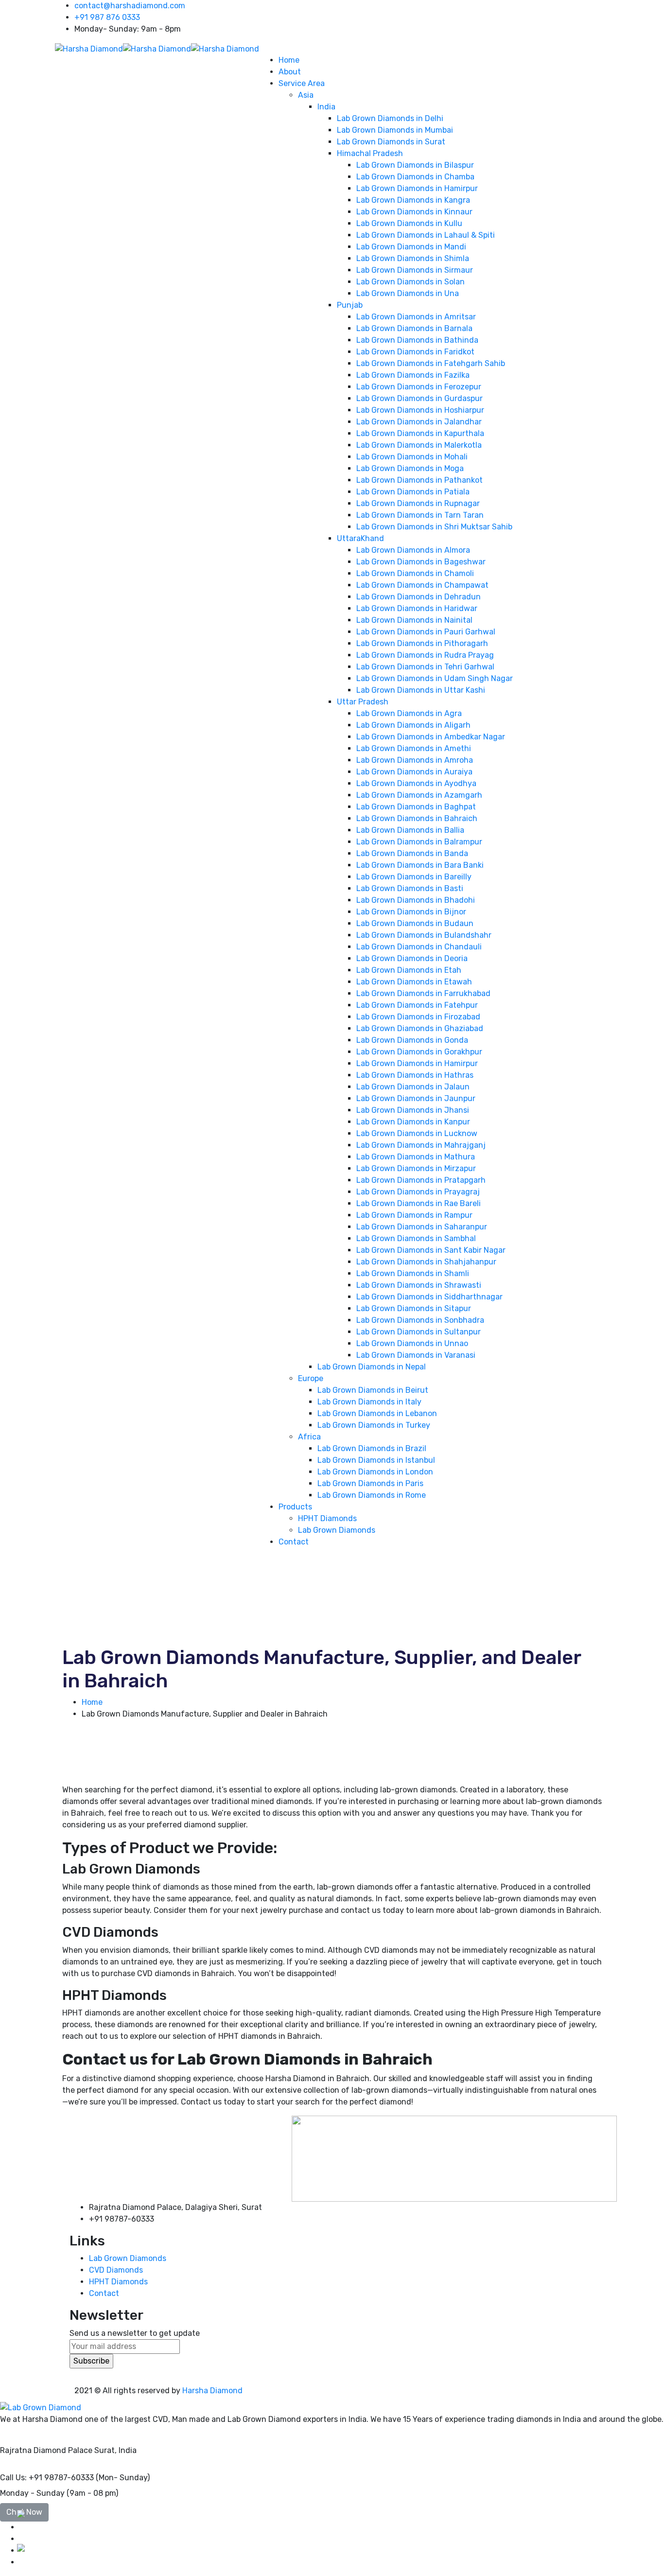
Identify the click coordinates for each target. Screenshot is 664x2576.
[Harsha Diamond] (89, 48)
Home (92, 1702)
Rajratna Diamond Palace (46, 2450)
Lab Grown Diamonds (128, 2258)
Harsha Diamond (212, 2391)
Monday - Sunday (32, 2493)
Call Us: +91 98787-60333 (47, 2478)
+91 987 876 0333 (107, 17)
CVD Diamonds (116, 2270)
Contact (104, 2293)
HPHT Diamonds (118, 2282)
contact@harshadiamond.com (130, 6)
